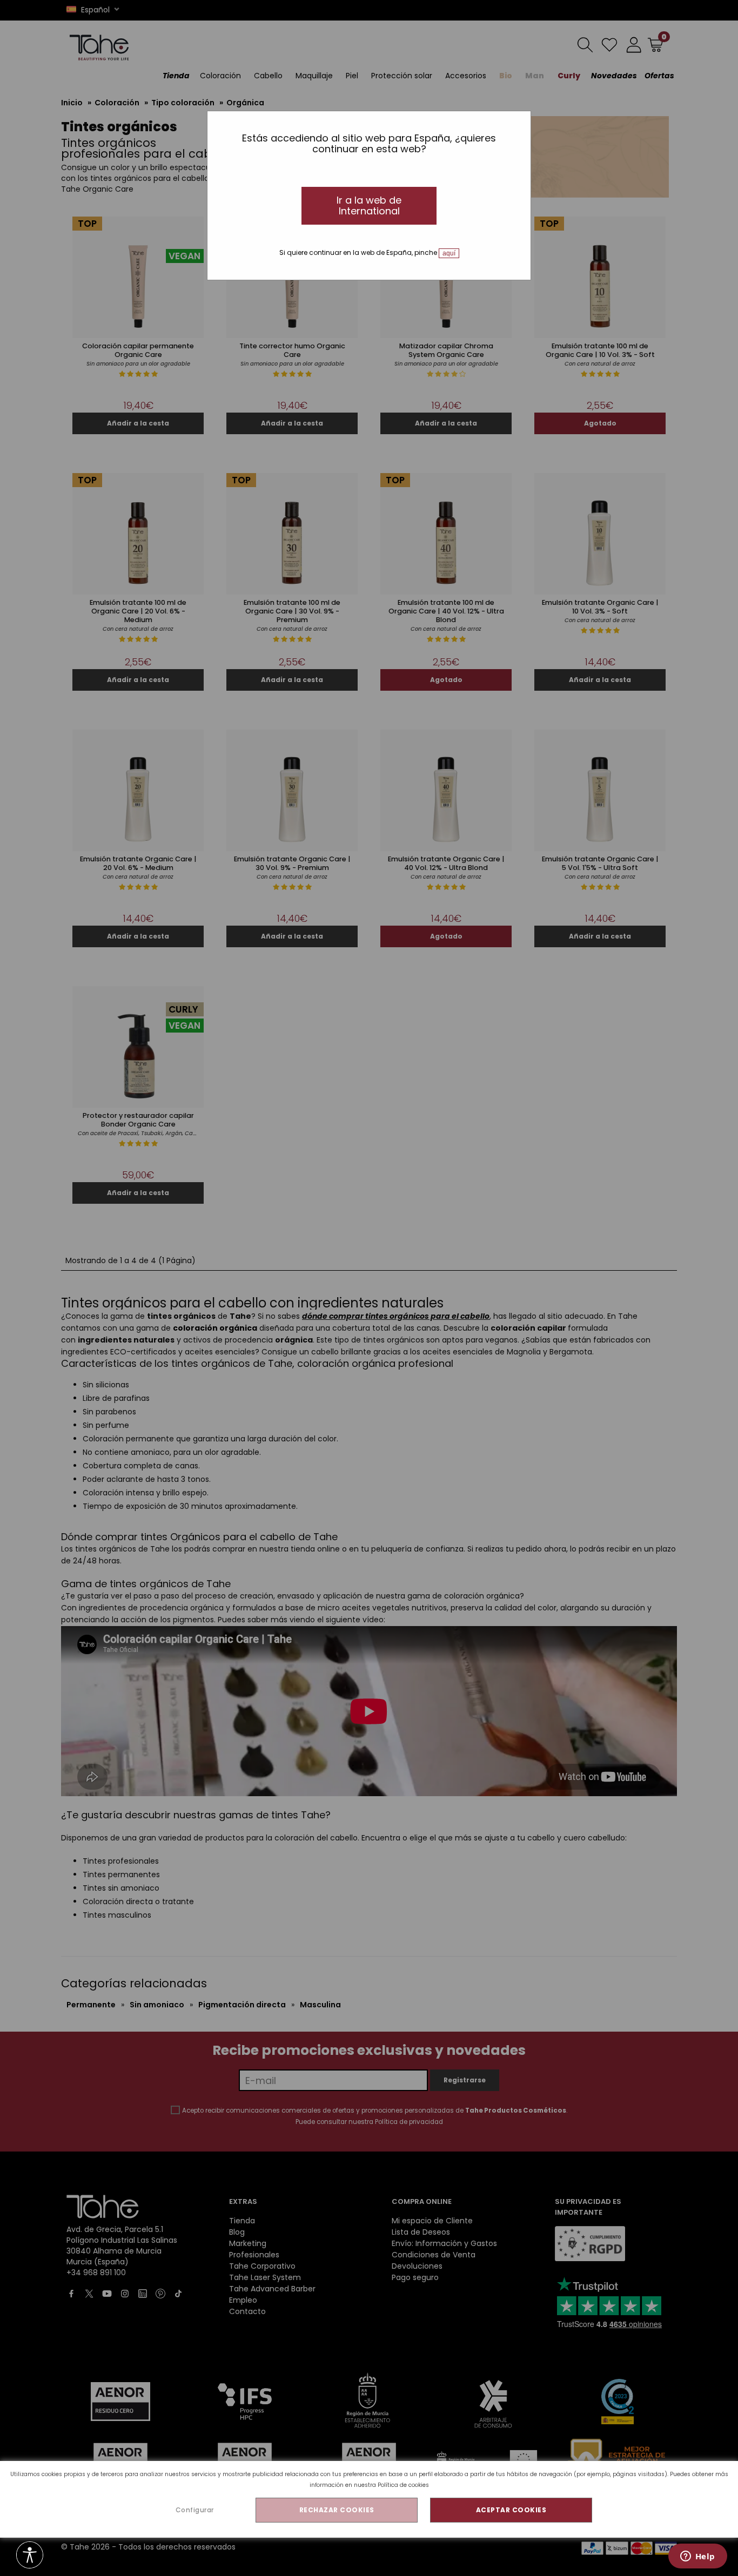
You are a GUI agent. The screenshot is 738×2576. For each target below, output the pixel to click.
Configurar (195, 2510)
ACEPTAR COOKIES (511, 2510)
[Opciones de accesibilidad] (30, 2556)
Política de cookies (403, 2485)
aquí (449, 253)
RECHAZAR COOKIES (337, 2510)
